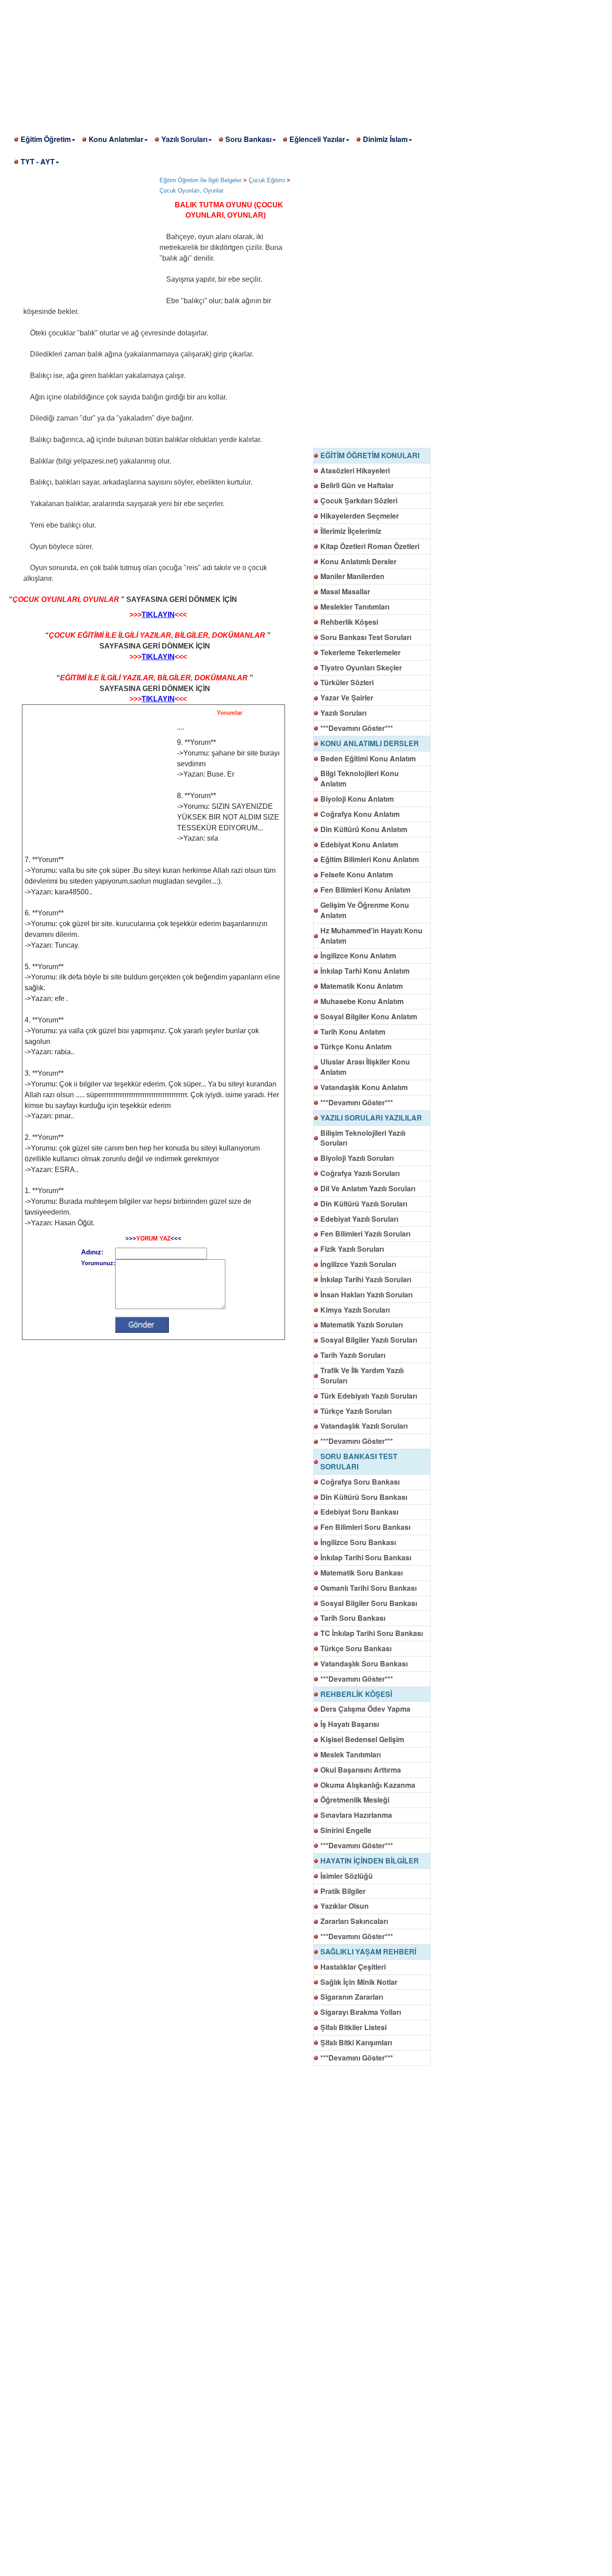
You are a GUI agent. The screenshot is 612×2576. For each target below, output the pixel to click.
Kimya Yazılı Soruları (355, 1310)
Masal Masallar (345, 591)
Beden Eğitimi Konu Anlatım (368, 758)
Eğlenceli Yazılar (317, 139)
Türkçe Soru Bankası (356, 1648)
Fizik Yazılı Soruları (352, 1249)
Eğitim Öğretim (46, 139)
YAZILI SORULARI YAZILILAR (371, 1118)
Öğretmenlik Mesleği (355, 1800)
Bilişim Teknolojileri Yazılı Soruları (363, 1138)
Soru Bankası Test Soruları (366, 637)
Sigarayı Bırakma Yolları (361, 2012)
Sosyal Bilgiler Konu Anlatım (369, 1016)
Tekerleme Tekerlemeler (360, 652)
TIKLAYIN (158, 615)
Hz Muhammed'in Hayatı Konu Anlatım (371, 936)
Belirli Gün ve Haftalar (357, 485)
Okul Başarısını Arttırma (361, 1770)
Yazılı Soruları (184, 139)
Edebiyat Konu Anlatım (359, 844)
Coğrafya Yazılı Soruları (360, 1173)
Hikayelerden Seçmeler (360, 516)
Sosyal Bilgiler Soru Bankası (369, 1603)
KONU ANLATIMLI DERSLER (370, 743)
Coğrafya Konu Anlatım (360, 814)
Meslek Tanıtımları (351, 1754)
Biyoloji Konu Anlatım (357, 799)
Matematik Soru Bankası (362, 1573)
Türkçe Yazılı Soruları (356, 1411)
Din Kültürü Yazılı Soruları (364, 1204)
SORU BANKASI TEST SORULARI (359, 1461)
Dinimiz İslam (385, 139)
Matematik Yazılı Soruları (362, 1324)
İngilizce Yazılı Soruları (358, 1264)
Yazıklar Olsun (345, 1906)
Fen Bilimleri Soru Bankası (365, 1527)
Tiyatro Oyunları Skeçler (361, 668)
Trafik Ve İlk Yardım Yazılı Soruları (362, 1375)
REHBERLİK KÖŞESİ (356, 1694)
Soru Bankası (248, 139)
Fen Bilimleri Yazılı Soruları (365, 1234)
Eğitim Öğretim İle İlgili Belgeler (200, 180)
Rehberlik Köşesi (349, 622)
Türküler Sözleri (347, 682)
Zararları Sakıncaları (354, 1921)
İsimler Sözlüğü (347, 1876)
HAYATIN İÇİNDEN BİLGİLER (370, 1861)
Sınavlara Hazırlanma (356, 1815)
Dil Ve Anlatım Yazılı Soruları (368, 1188)
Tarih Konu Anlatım (353, 1032)
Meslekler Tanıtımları (355, 607)
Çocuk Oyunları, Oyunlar (192, 191)
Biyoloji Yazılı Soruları (357, 1158)
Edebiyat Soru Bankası (359, 1512)
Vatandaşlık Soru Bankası (364, 1664)
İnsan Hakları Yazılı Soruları (366, 1294)
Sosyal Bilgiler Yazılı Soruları (369, 1340)
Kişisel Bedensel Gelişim (362, 1739)
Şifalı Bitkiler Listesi (353, 2027)
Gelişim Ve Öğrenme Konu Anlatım (365, 910)
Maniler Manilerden (352, 576)
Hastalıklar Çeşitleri (353, 1967)
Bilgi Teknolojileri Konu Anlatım (360, 778)
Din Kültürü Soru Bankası (364, 1497)
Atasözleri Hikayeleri (355, 470)
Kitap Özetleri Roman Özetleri (370, 546)
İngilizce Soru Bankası (358, 1542)
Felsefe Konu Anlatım (357, 874)
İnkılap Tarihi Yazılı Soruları (366, 1279)
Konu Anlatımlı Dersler (358, 561)
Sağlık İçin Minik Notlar (359, 1982)
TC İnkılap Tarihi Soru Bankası (372, 1633)
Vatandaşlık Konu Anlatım (364, 1087)
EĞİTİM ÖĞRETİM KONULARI (370, 455)
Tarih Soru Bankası (353, 1618)
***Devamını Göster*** (357, 728)
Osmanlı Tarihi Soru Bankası (368, 1588)
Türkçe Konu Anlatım (356, 1046)
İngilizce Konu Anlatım (358, 955)
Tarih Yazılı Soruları (353, 1355)
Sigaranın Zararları (352, 1997)
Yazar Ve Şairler (347, 698)
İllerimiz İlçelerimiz (351, 531)
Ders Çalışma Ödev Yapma (365, 1709)
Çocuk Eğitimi (267, 180)
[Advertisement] (269, 63)
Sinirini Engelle (346, 1830)
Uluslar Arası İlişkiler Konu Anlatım (365, 1067)
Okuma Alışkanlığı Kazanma (368, 1785)
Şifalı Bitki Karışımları (356, 2042)
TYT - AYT (38, 161)
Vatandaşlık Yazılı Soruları (364, 1426)
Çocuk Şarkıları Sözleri (359, 500)
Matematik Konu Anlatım (362, 986)
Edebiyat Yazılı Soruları (359, 1219)
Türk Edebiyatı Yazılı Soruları (369, 1396)
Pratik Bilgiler (343, 1891)
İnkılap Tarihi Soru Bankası (366, 1557)
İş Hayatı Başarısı (350, 1724)
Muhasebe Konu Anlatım (362, 1001)
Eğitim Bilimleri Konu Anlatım (370, 859)
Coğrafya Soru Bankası (360, 1482)
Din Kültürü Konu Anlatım (364, 829)
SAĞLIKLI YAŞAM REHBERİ (368, 1951)
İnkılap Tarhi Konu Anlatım (365, 971)
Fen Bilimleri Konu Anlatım (365, 890)
